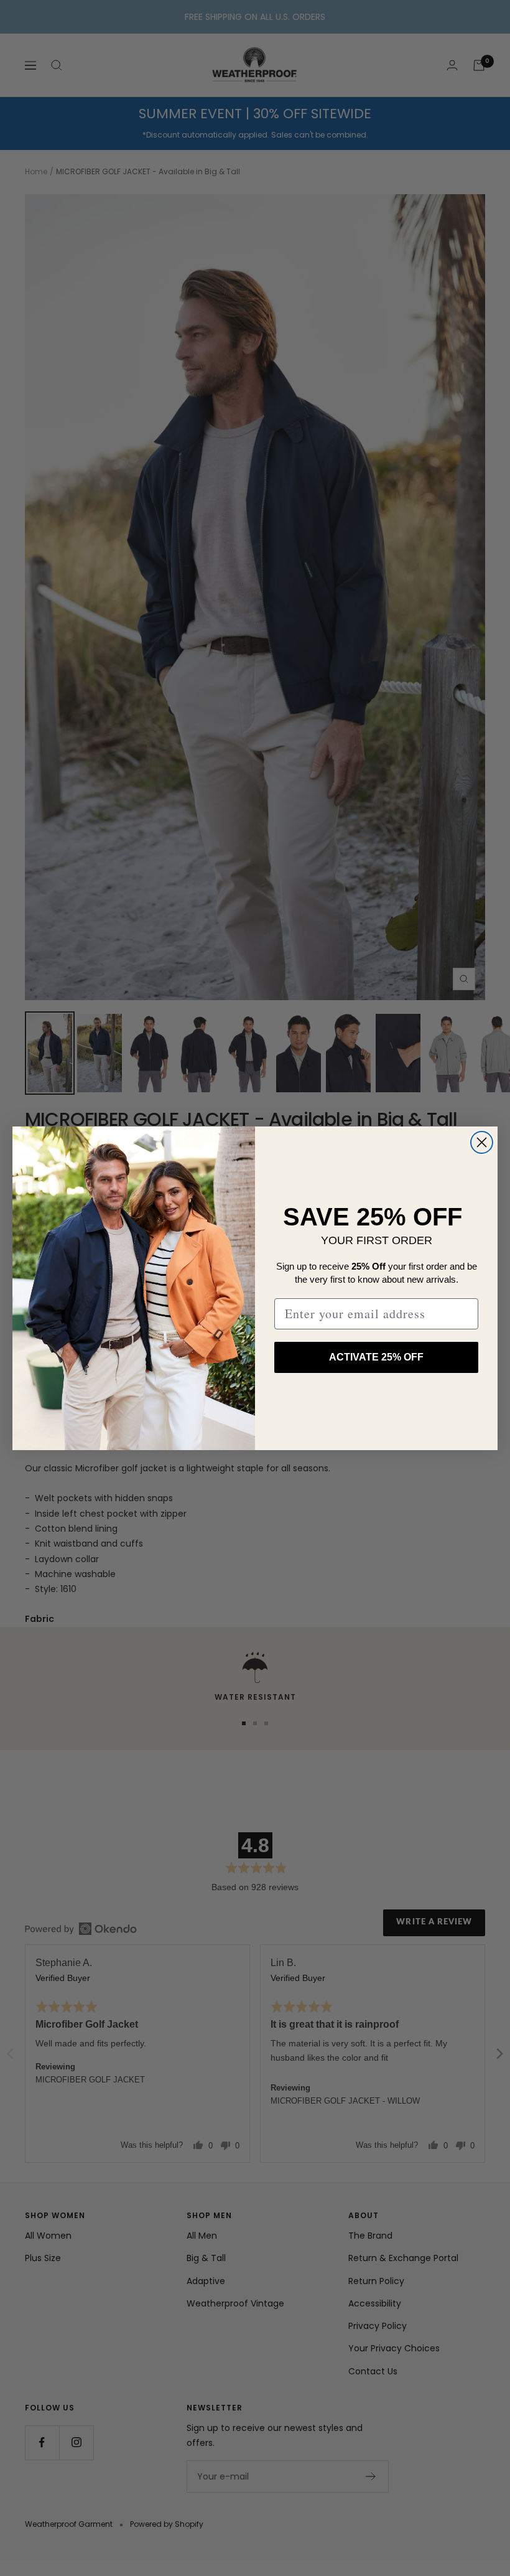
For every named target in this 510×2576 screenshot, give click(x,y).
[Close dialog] (482, 1142)
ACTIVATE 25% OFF (376, 1357)
